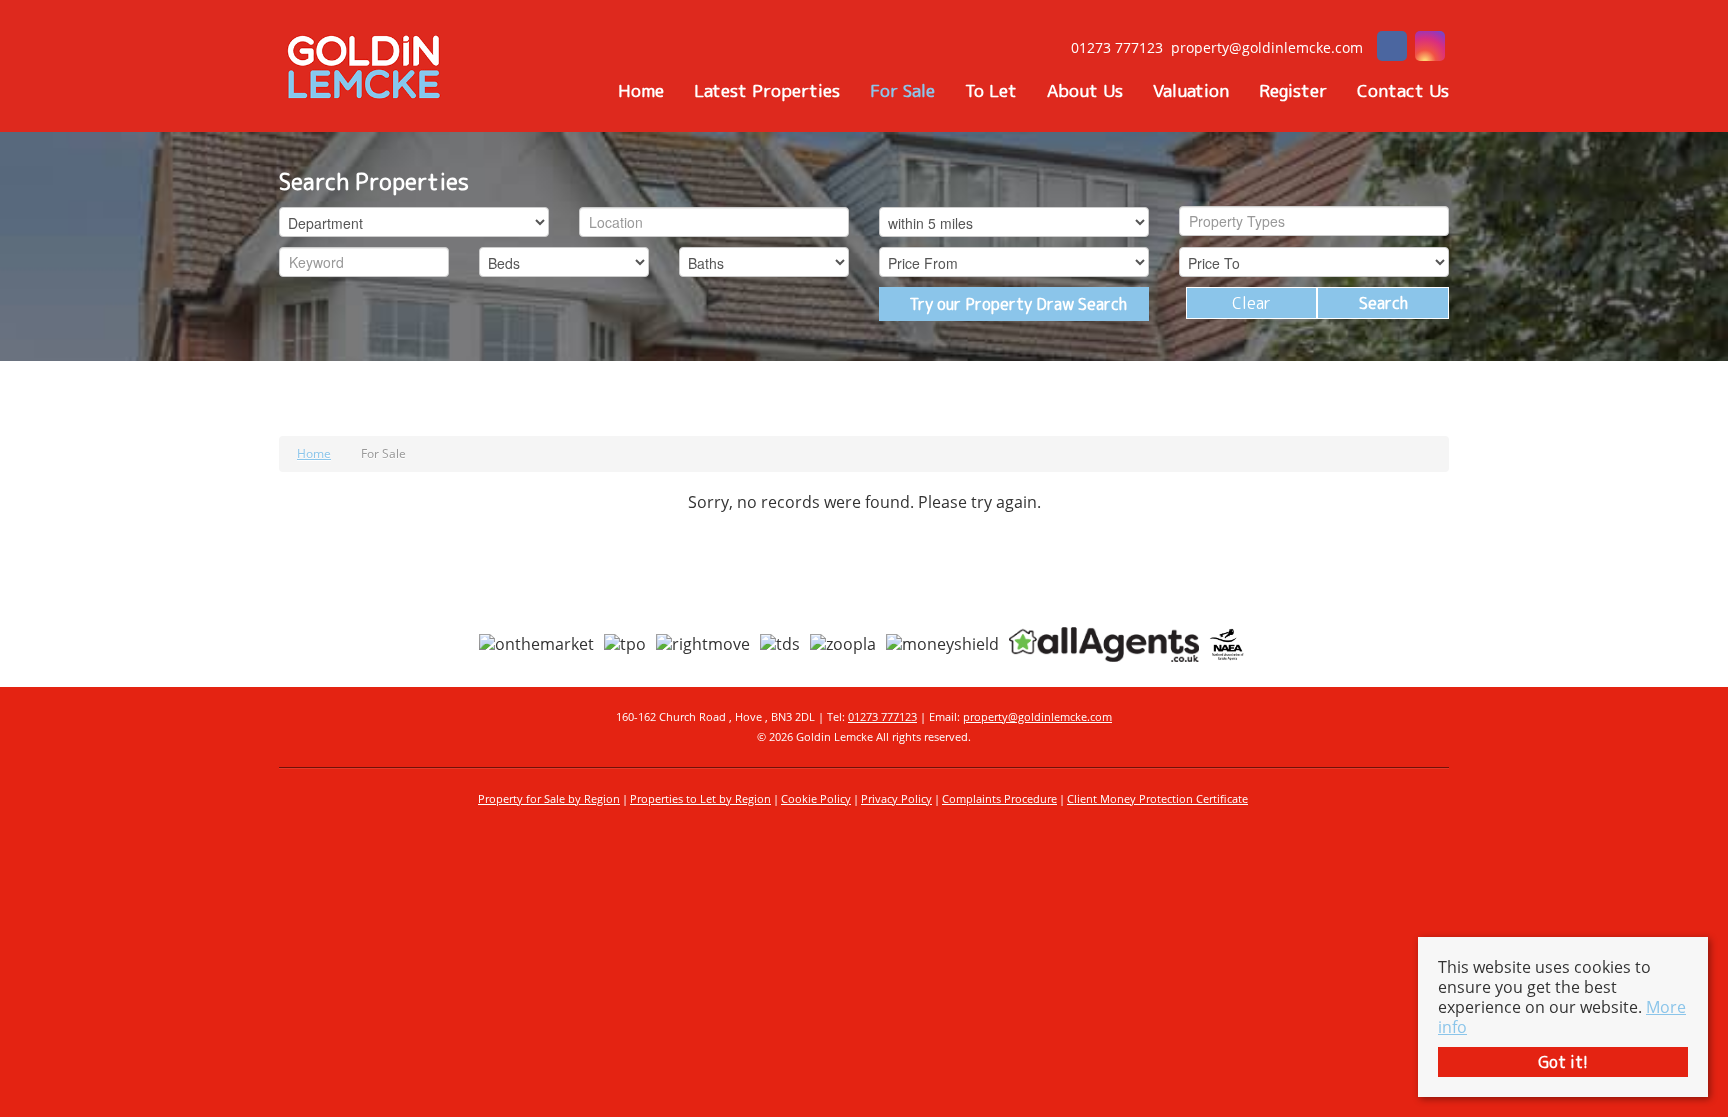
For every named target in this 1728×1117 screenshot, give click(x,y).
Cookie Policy (816, 798)
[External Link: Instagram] (1430, 48)
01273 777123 (882, 716)
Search (1383, 303)
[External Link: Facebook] (1392, 48)
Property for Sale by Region (549, 798)
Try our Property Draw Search (1014, 304)
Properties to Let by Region (700, 798)
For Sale (902, 91)
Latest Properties (767, 91)
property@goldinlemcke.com (1037, 716)
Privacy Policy (896, 798)
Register (1293, 91)
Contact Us (1403, 91)
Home (641, 91)
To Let (991, 91)
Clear (1251, 303)
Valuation (1191, 91)
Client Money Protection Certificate (1157, 798)
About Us (1085, 91)
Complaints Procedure (999, 798)
